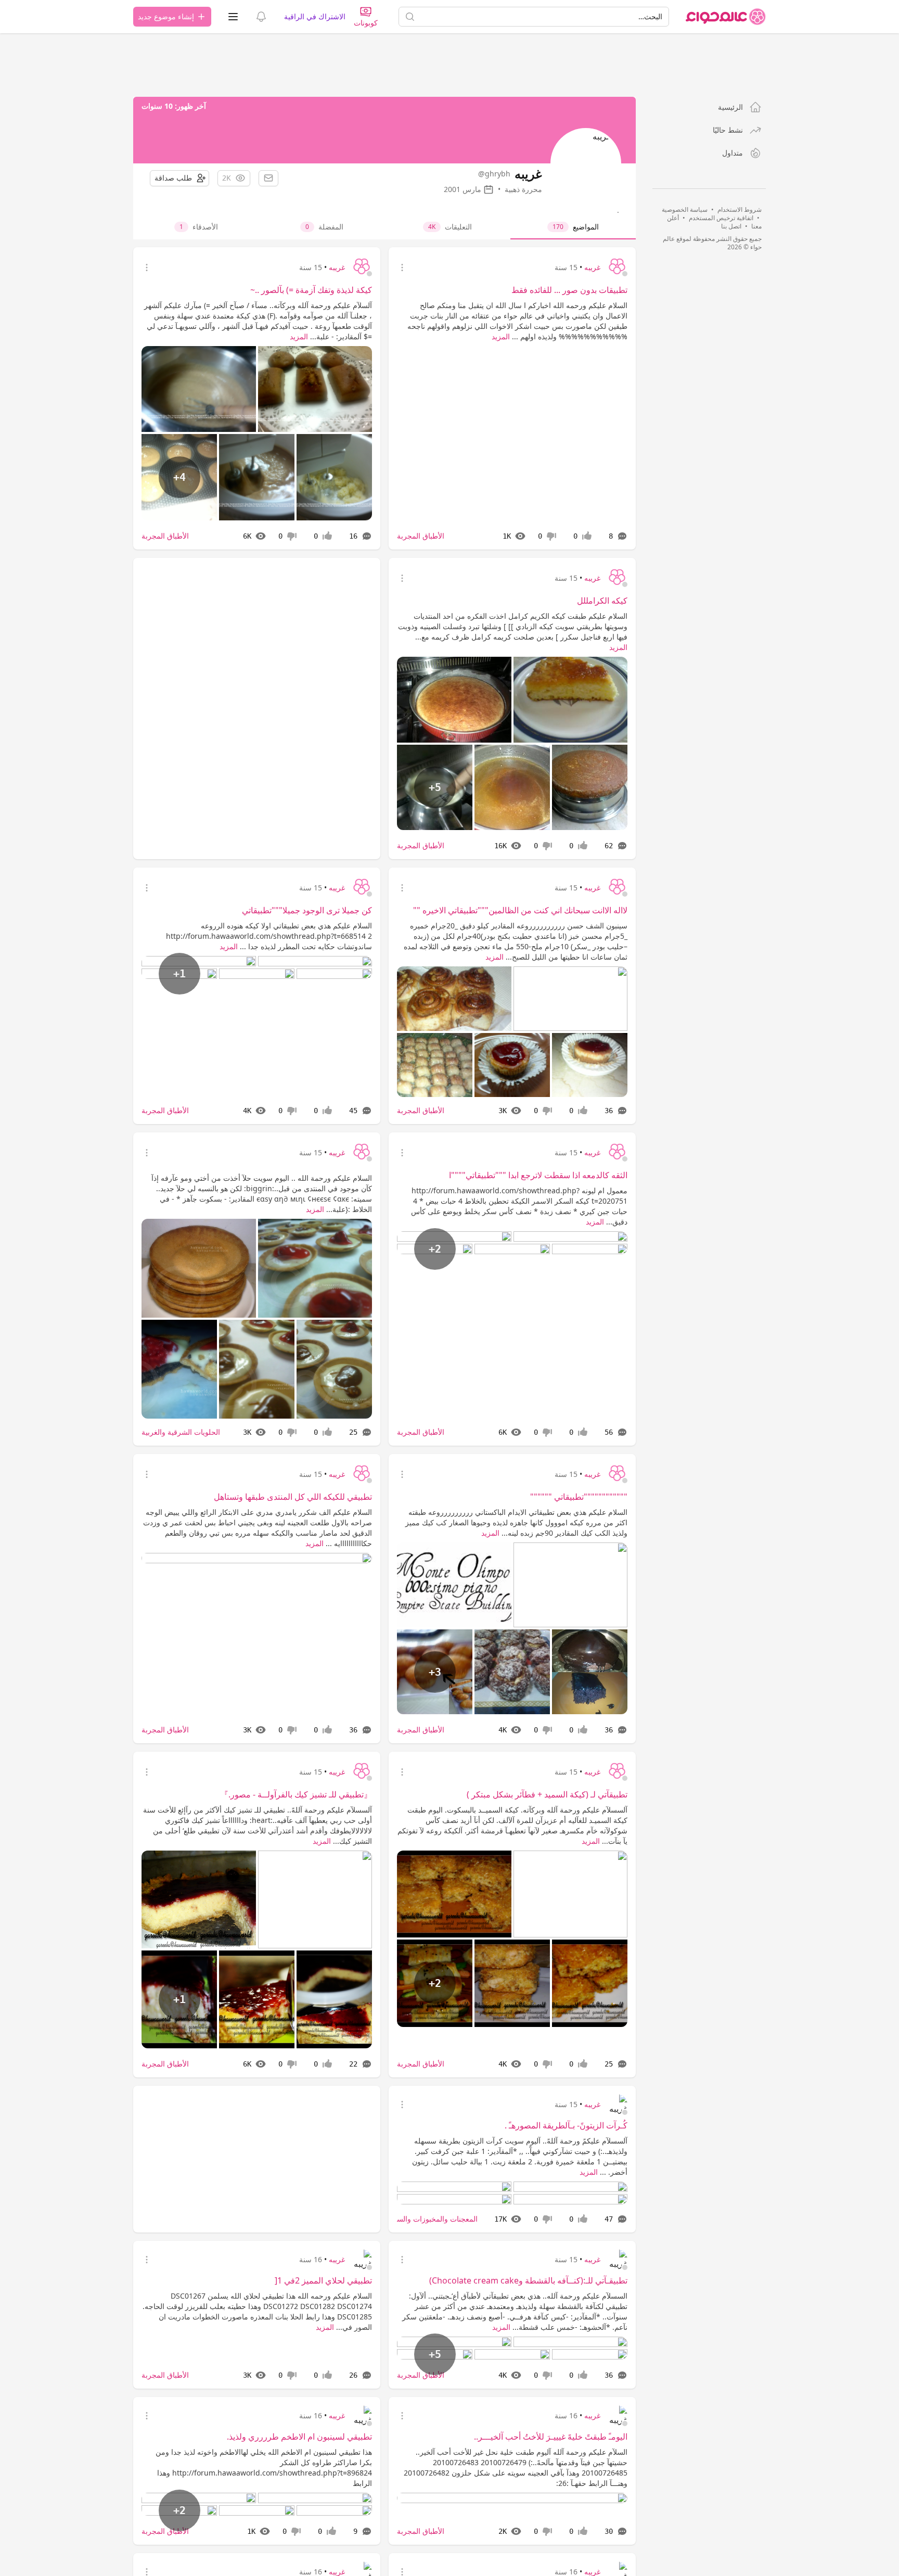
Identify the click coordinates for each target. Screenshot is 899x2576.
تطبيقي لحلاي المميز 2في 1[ (323, 2284)
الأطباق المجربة (421, 536)
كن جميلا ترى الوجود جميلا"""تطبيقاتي (307, 910)
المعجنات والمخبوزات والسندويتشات (423, 2219)
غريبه (592, 267)
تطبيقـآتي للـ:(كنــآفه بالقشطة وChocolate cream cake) (528, 2284)
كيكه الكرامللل (602, 601)
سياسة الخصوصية (685, 209)
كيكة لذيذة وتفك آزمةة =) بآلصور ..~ (311, 290)
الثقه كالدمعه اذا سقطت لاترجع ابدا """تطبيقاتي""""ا (538, 1175)
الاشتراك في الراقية (315, 16)
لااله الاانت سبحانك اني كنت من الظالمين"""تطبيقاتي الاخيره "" (520, 910)
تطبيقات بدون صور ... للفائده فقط (569, 290)
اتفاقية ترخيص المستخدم (721, 218)
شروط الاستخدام (740, 209)
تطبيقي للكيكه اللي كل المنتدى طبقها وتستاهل (293, 1497)
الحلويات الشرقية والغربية (181, 1432)
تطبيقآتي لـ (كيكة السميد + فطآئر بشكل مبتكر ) (547, 1794)
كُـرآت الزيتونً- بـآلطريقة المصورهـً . (566, 2128)
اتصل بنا (731, 226)
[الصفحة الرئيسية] (726, 17)
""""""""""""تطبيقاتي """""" (579, 1497)
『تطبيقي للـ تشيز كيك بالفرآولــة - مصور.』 (296, 1794)
